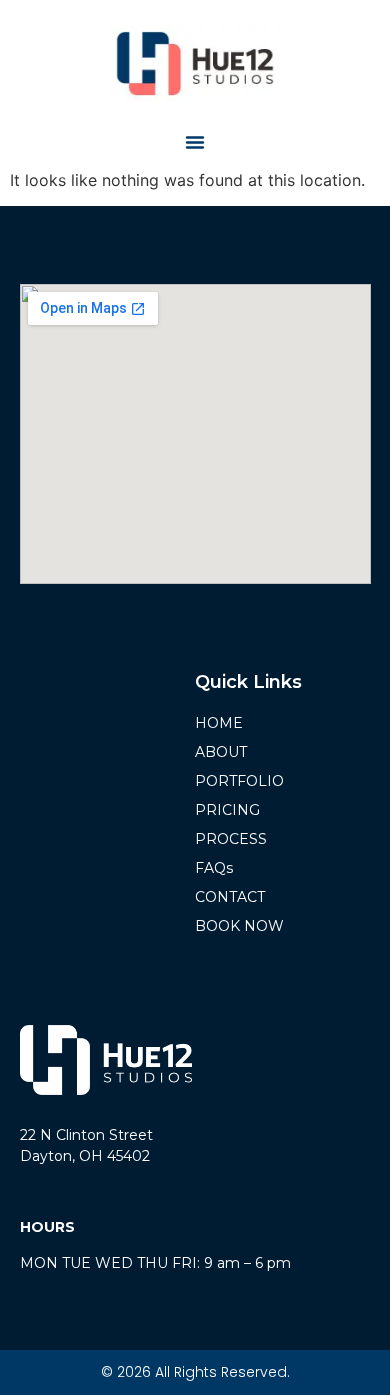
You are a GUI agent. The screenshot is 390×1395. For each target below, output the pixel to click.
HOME (219, 723)
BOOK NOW (239, 926)
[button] (195, 142)
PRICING (227, 810)
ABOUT (221, 752)
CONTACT (230, 897)
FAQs (214, 868)
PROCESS (231, 839)
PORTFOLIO (239, 781)
